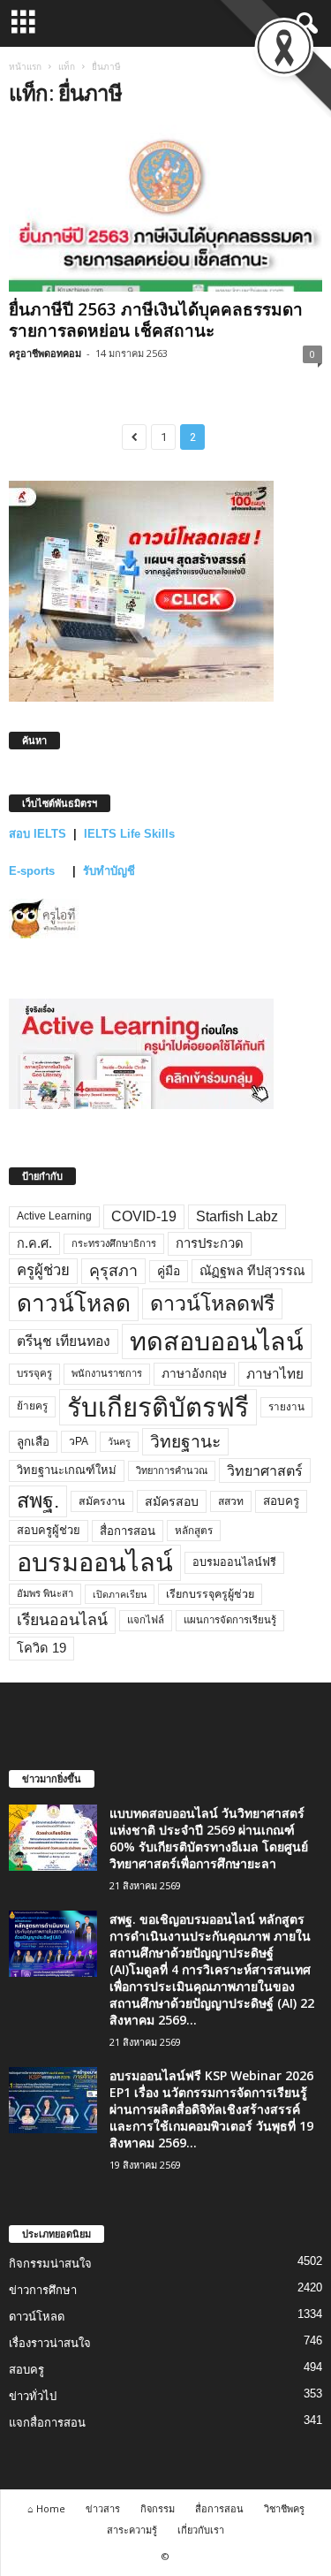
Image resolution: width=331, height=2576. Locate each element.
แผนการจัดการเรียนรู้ (230, 1620)
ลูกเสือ (33, 1442)
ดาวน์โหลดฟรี (212, 1303)
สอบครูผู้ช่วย (49, 1530)
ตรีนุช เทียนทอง (64, 1341)
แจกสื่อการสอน (47, 2423)
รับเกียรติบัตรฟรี (158, 1407)
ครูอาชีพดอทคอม (45, 353)
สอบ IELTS (38, 834)
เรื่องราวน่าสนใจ (50, 2343)
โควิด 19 (41, 1648)
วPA (79, 1441)
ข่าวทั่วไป (33, 2396)
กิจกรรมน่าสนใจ (50, 2264)
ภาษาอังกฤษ (194, 1374)
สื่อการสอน (128, 1531)
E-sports (34, 871)
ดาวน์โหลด (74, 1303)
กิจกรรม (158, 2508)
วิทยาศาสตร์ (265, 1470)
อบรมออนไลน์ (95, 1562)
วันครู (119, 1441)
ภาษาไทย (275, 1374)
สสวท (231, 1501)
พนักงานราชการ (107, 1373)
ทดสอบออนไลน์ (217, 1341)
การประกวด (210, 1243)
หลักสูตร (194, 1530)
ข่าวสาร (103, 2508)
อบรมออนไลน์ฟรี (234, 1562)
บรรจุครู (34, 1373)
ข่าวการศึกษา (43, 2290)
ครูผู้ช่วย (43, 1270)
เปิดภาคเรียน (120, 1594)
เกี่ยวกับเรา (201, 2530)
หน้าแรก (25, 66)
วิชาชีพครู (284, 2508)
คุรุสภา (113, 1271)
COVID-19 (144, 1216)
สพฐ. (38, 1501)
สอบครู (281, 1501)
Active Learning (54, 1216)
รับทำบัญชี (109, 871)
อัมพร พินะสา (45, 1593)
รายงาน (286, 1407)
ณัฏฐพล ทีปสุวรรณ (252, 1271)
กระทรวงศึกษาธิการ (114, 1243)
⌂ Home (46, 2508)
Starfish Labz (237, 1216)
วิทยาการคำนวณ (172, 1470)
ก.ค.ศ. (34, 1243)
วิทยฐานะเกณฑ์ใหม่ (67, 1470)
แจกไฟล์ (146, 1620)
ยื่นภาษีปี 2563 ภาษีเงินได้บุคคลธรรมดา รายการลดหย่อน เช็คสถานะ (156, 320)
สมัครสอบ (172, 1501)
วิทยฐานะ (185, 1442)
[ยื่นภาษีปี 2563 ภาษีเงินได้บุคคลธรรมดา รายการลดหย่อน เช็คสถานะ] (165, 208)
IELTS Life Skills (129, 834)
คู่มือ (169, 1271)
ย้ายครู (32, 1406)
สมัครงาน (102, 1501)
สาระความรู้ (132, 2530)
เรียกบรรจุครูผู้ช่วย (210, 1594)
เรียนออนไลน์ (62, 1620)
